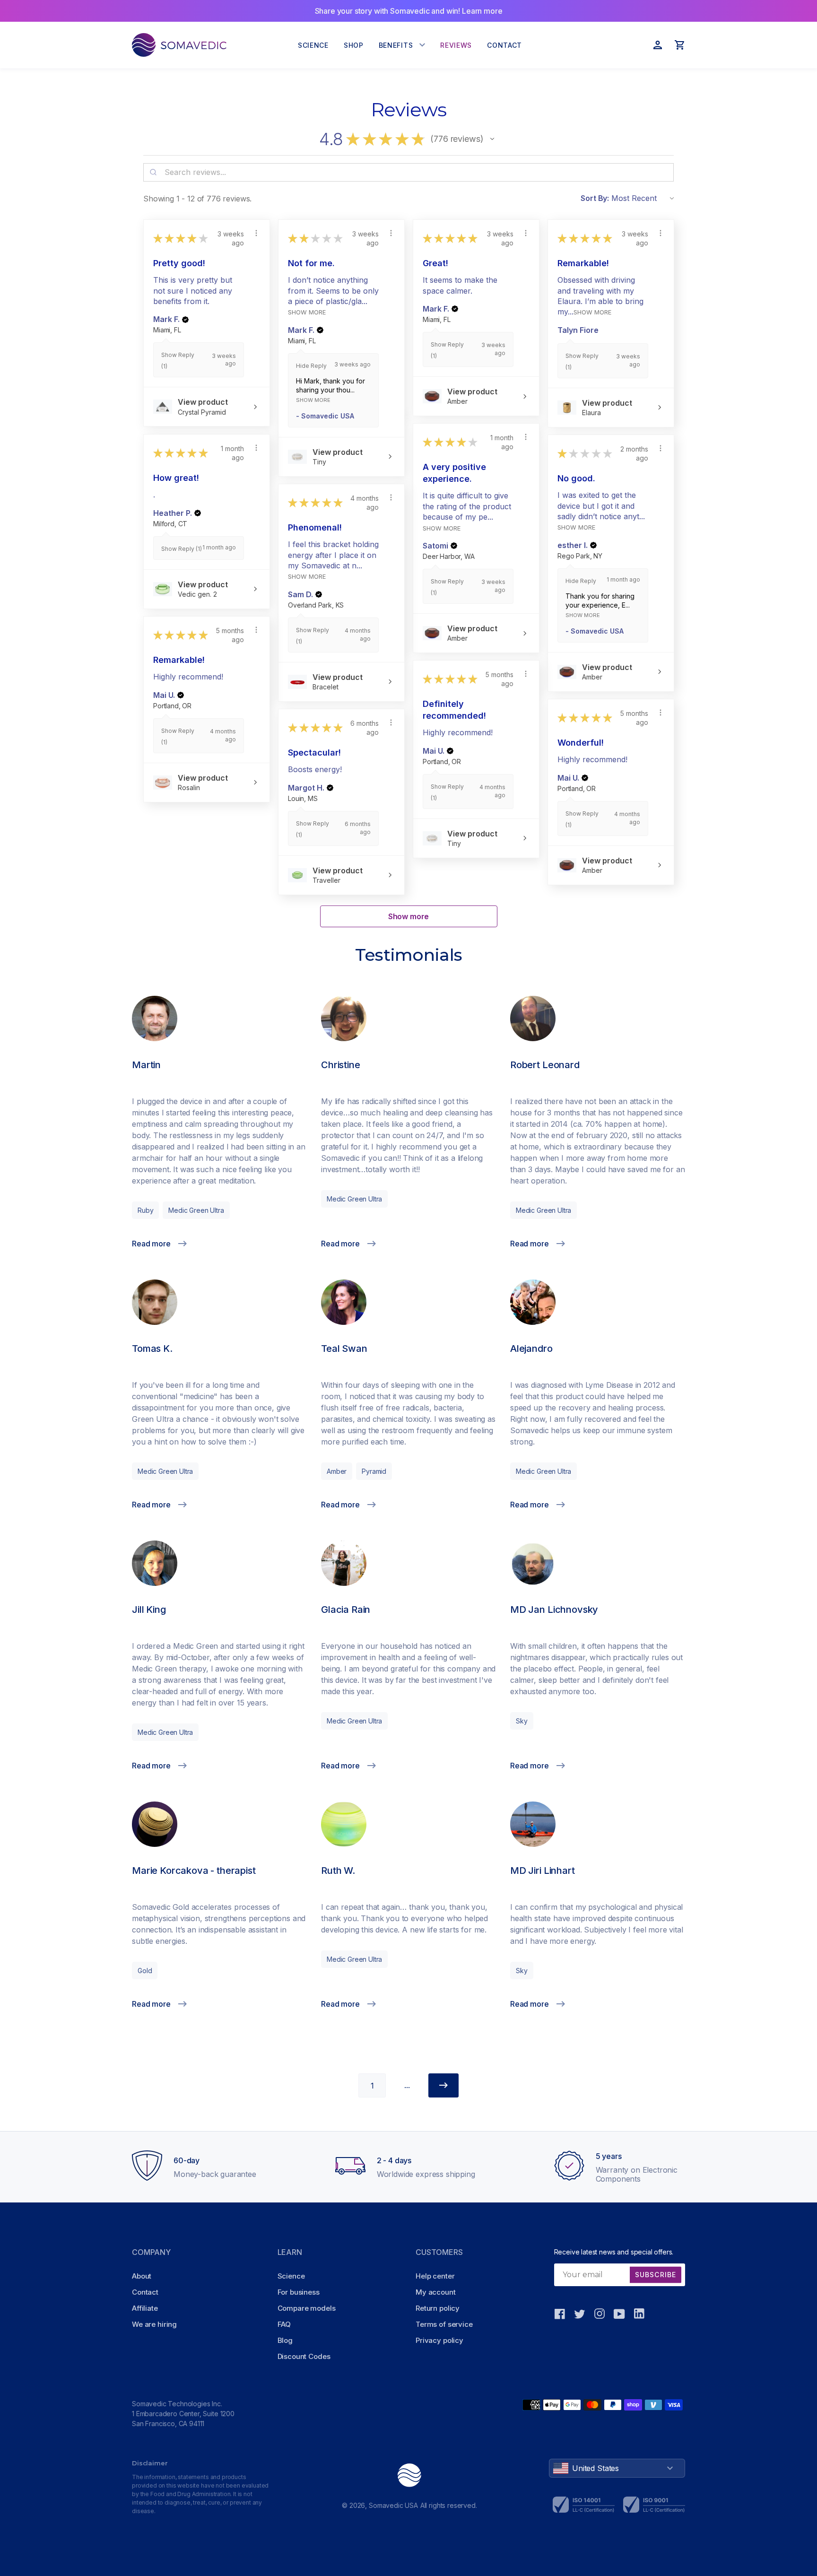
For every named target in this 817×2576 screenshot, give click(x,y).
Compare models (307, 2308)
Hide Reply (311, 366)
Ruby (145, 1210)
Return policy (438, 2308)
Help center (435, 2276)
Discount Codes (304, 2356)
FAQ (284, 2324)
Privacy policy (439, 2340)
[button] (492, 139)
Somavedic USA (393, 2505)
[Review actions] (256, 233)
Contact (145, 2292)
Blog (285, 2340)
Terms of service (444, 2324)
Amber (337, 1471)
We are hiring (154, 2324)
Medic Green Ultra (196, 1210)
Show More (307, 312)
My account (436, 2292)
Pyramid (374, 1471)
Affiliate (145, 2308)
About (142, 2276)
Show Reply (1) (182, 549)
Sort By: (595, 198)
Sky (522, 1721)
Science (291, 2276)
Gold (145, 1971)
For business (299, 2292)
